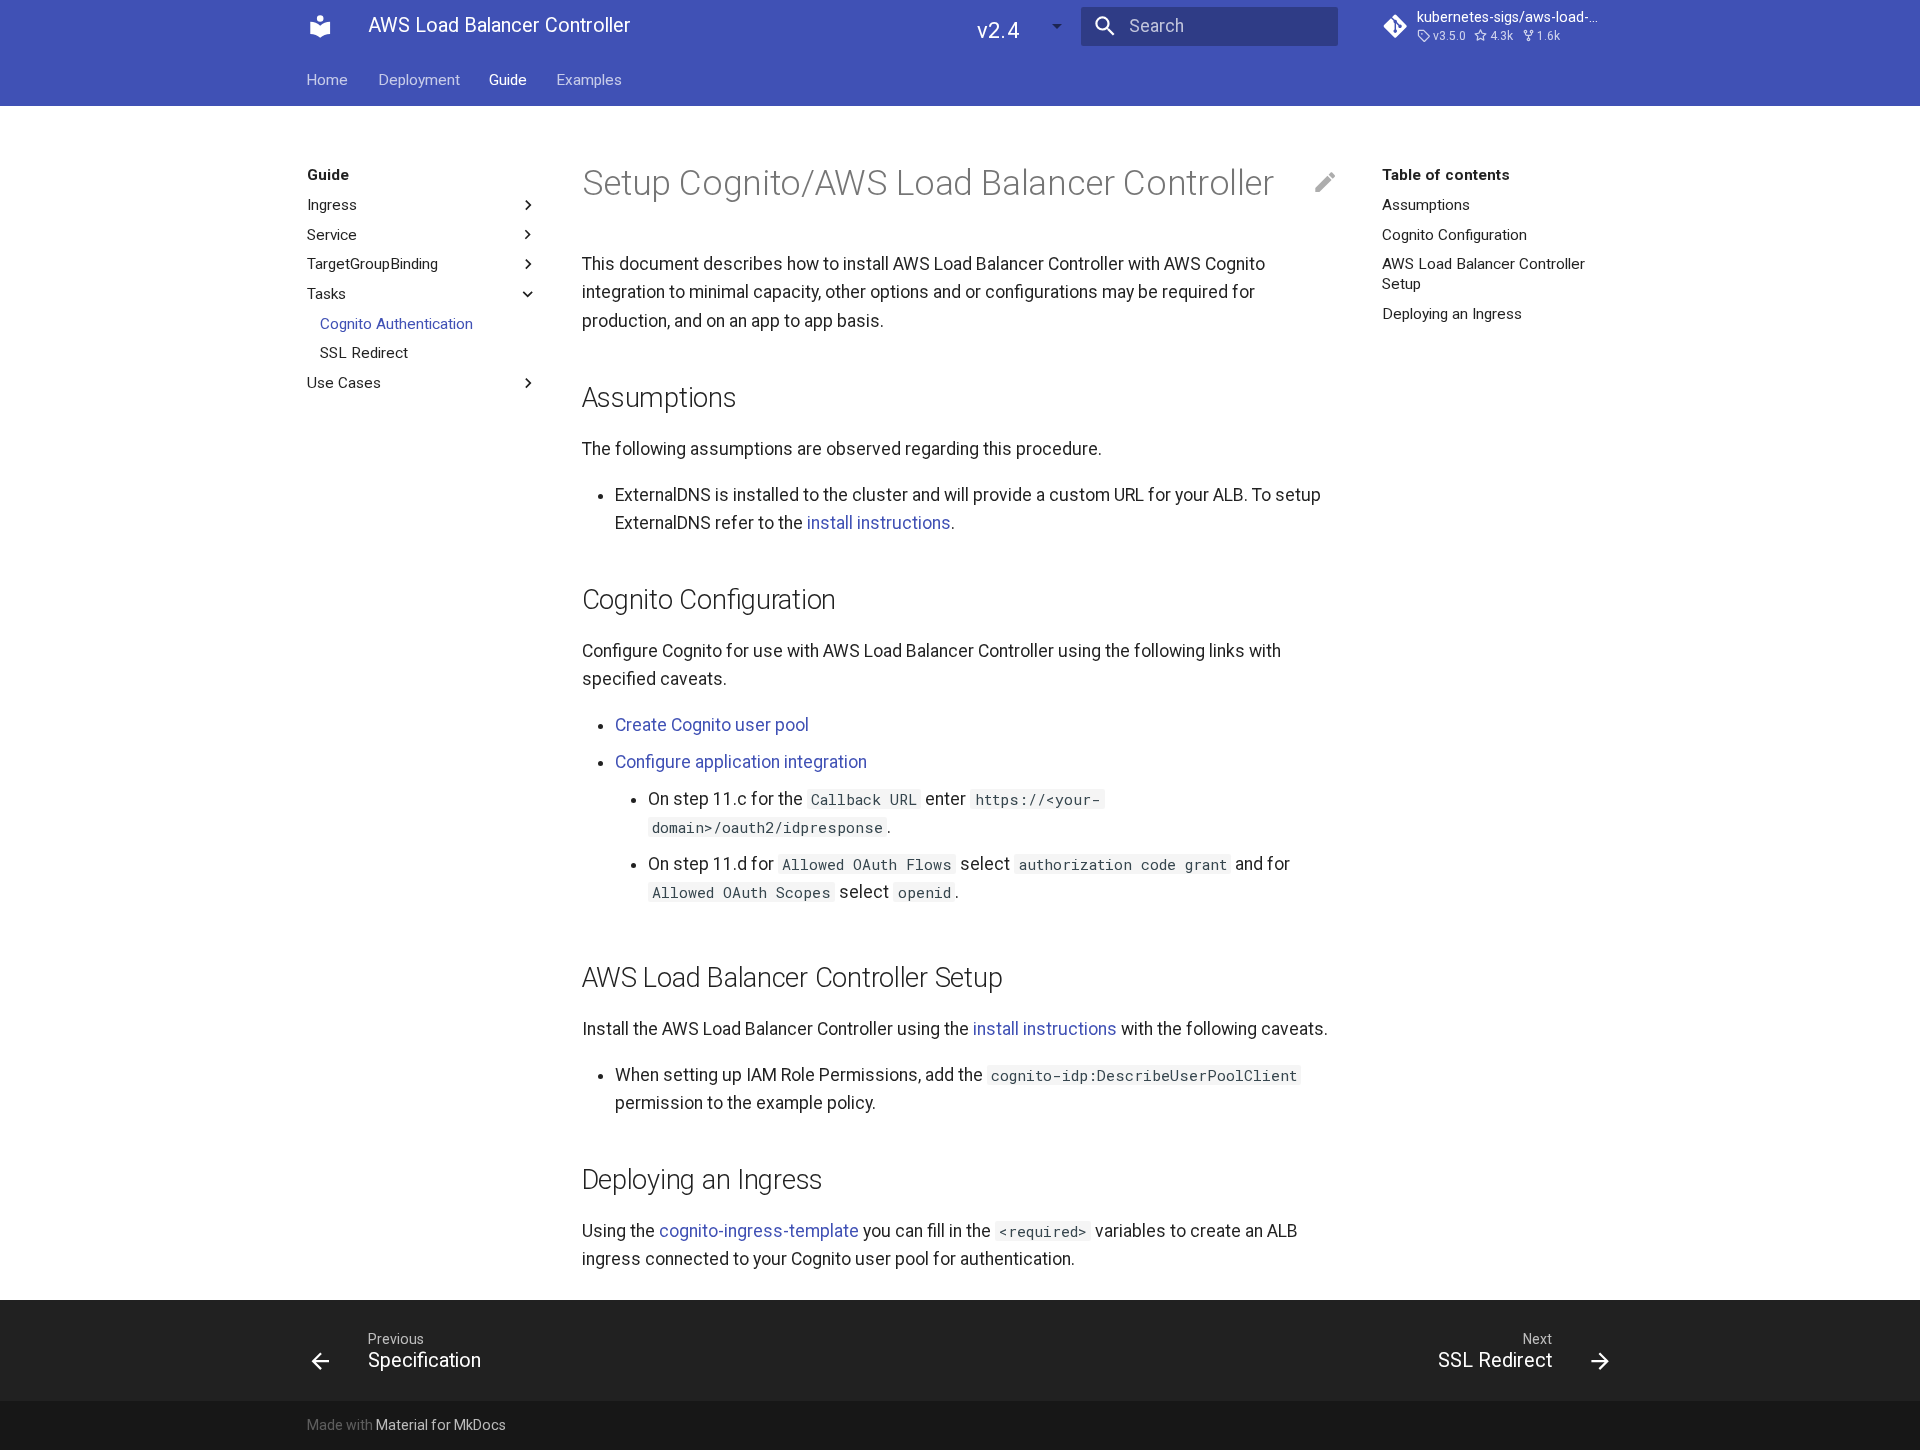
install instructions (879, 523)
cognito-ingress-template (759, 1231)
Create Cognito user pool (712, 725)
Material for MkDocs (441, 1425)
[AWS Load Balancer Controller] (320, 26)
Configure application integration (741, 762)
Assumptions (1426, 205)
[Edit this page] (1325, 183)
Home (328, 79)
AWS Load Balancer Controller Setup (1483, 274)
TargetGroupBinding (372, 264)
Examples (590, 79)
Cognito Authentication (396, 323)
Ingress (332, 205)
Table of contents (1446, 175)
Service (332, 234)
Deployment (419, 79)
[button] (1021, 26)
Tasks (326, 294)
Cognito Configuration (1454, 234)
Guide (508, 79)
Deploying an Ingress (1452, 314)
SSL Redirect (364, 353)
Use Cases (344, 382)
